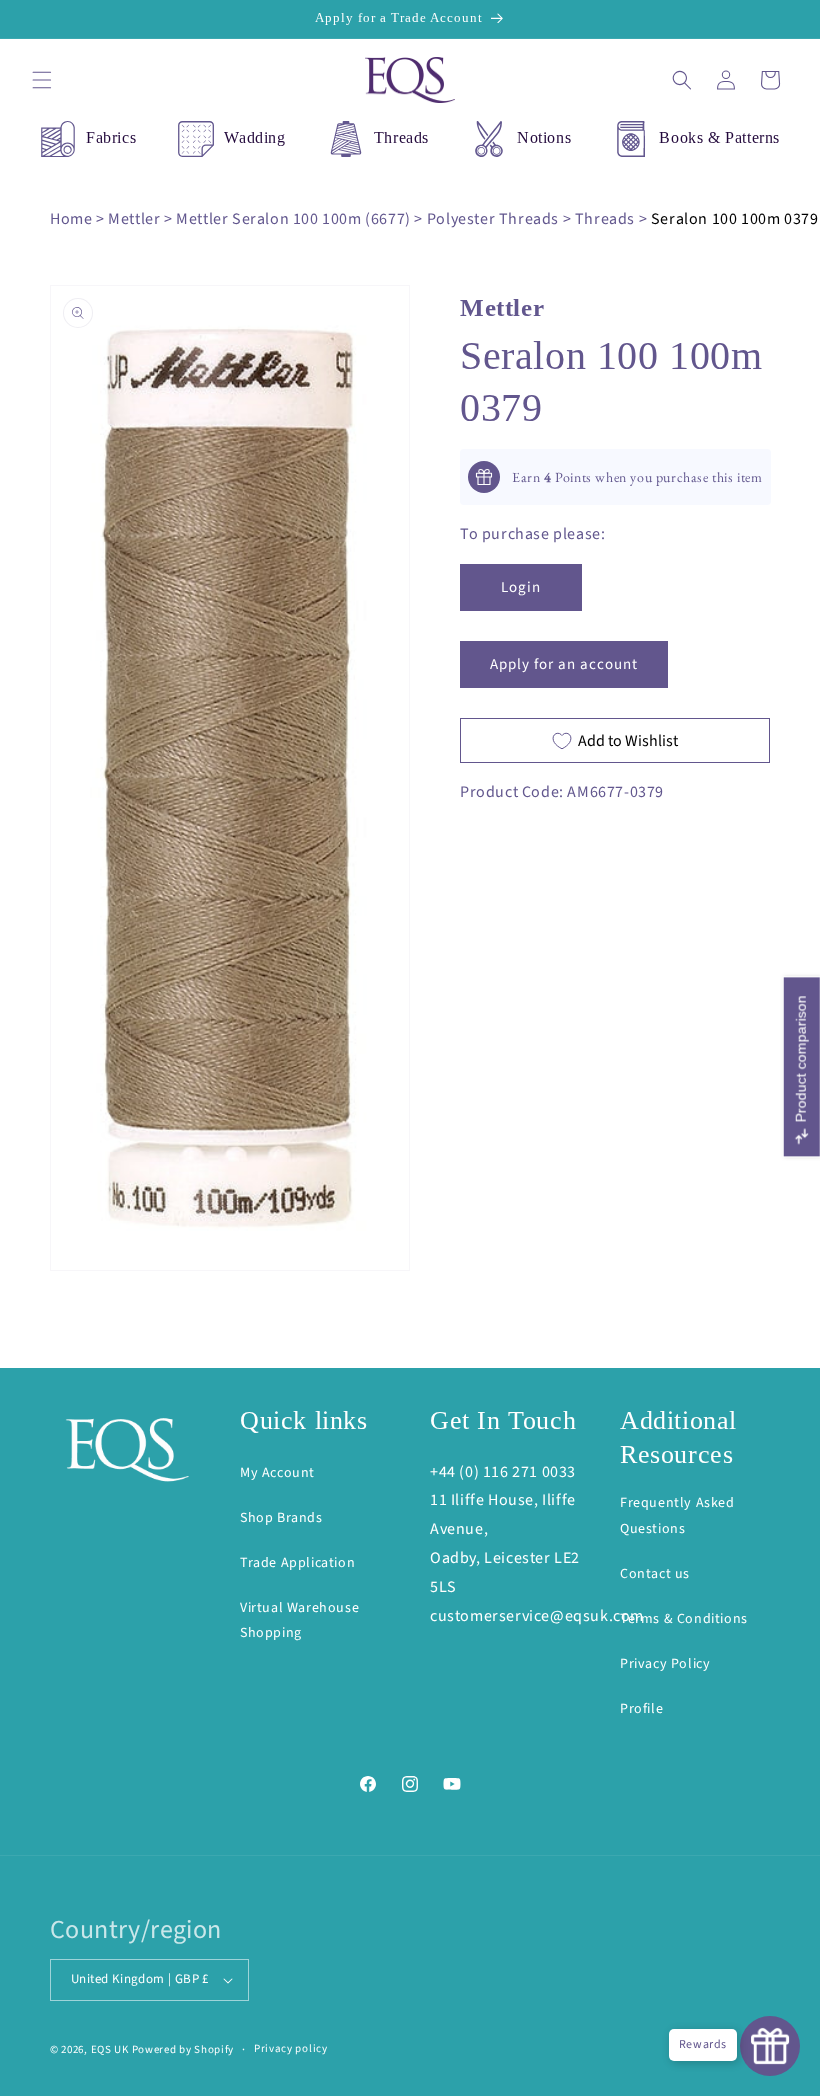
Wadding (254, 137)
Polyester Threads (493, 219)
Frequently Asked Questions (677, 1515)
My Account (277, 1473)
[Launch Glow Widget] (770, 2046)
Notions (544, 137)
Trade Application (297, 1563)
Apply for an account (564, 664)
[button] (42, 80)
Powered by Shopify (183, 2049)
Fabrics (111, 137)
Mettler (134, 219)
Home (71, 219)
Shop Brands (281, 1518)
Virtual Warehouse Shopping (299, 1620)
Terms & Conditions (684, 1619)
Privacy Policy (665, 1664)
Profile (641, 1709)
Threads (401, 137)
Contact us (655, 1574)
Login (521, 587)
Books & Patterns (719, 137)
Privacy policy (291, 2048)
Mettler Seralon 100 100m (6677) (293, 219)
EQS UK (110, 2049)
